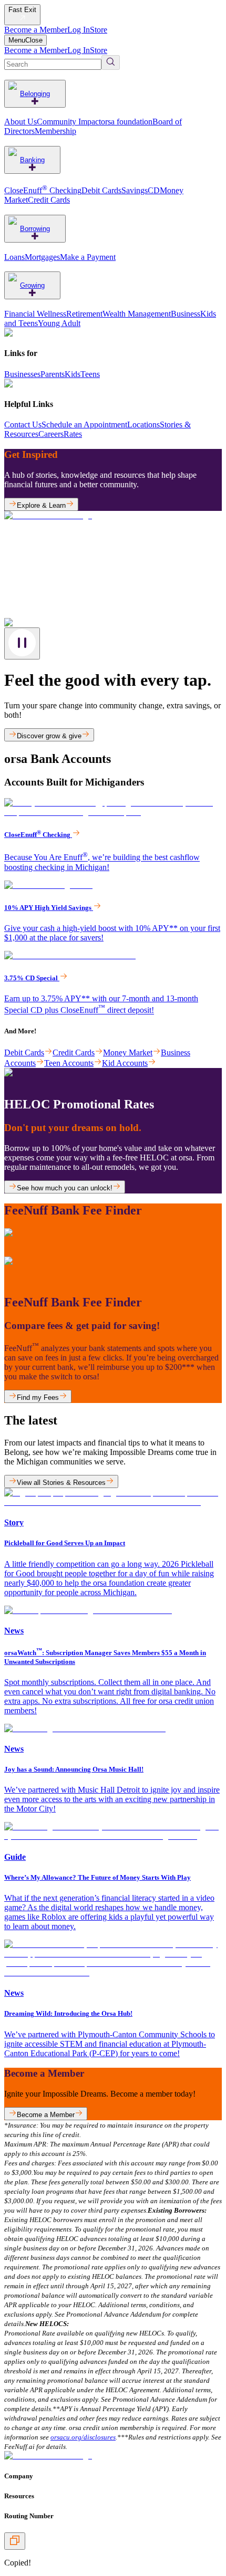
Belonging (35, 94)
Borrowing (35, 229)
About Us (20, 122)
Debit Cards (101, 190)
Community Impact (69, 122)
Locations (143, 425)
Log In (79, 30)
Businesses (22, 374)
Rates (73, 434)
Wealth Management (137, 314)
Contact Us (23, 425)
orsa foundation (127, 122)
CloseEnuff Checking (43, 190)
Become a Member (36, 30)
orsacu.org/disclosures (83, 2437)
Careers (51, 434)
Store (99, 30)
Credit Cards (49, 200)
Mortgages (42, 257)
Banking (32, 160)
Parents (53, 374)
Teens (90, 374)
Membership (55, 131)
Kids (73, 374)
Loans (14, 257)
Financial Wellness (35, 314)
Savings (135, 190)
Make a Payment (88, 257)
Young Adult (59, 323)
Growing (32, 285)
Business (186, 314)
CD (154, 190)
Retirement (84, 314)
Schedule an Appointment (84, 425)
